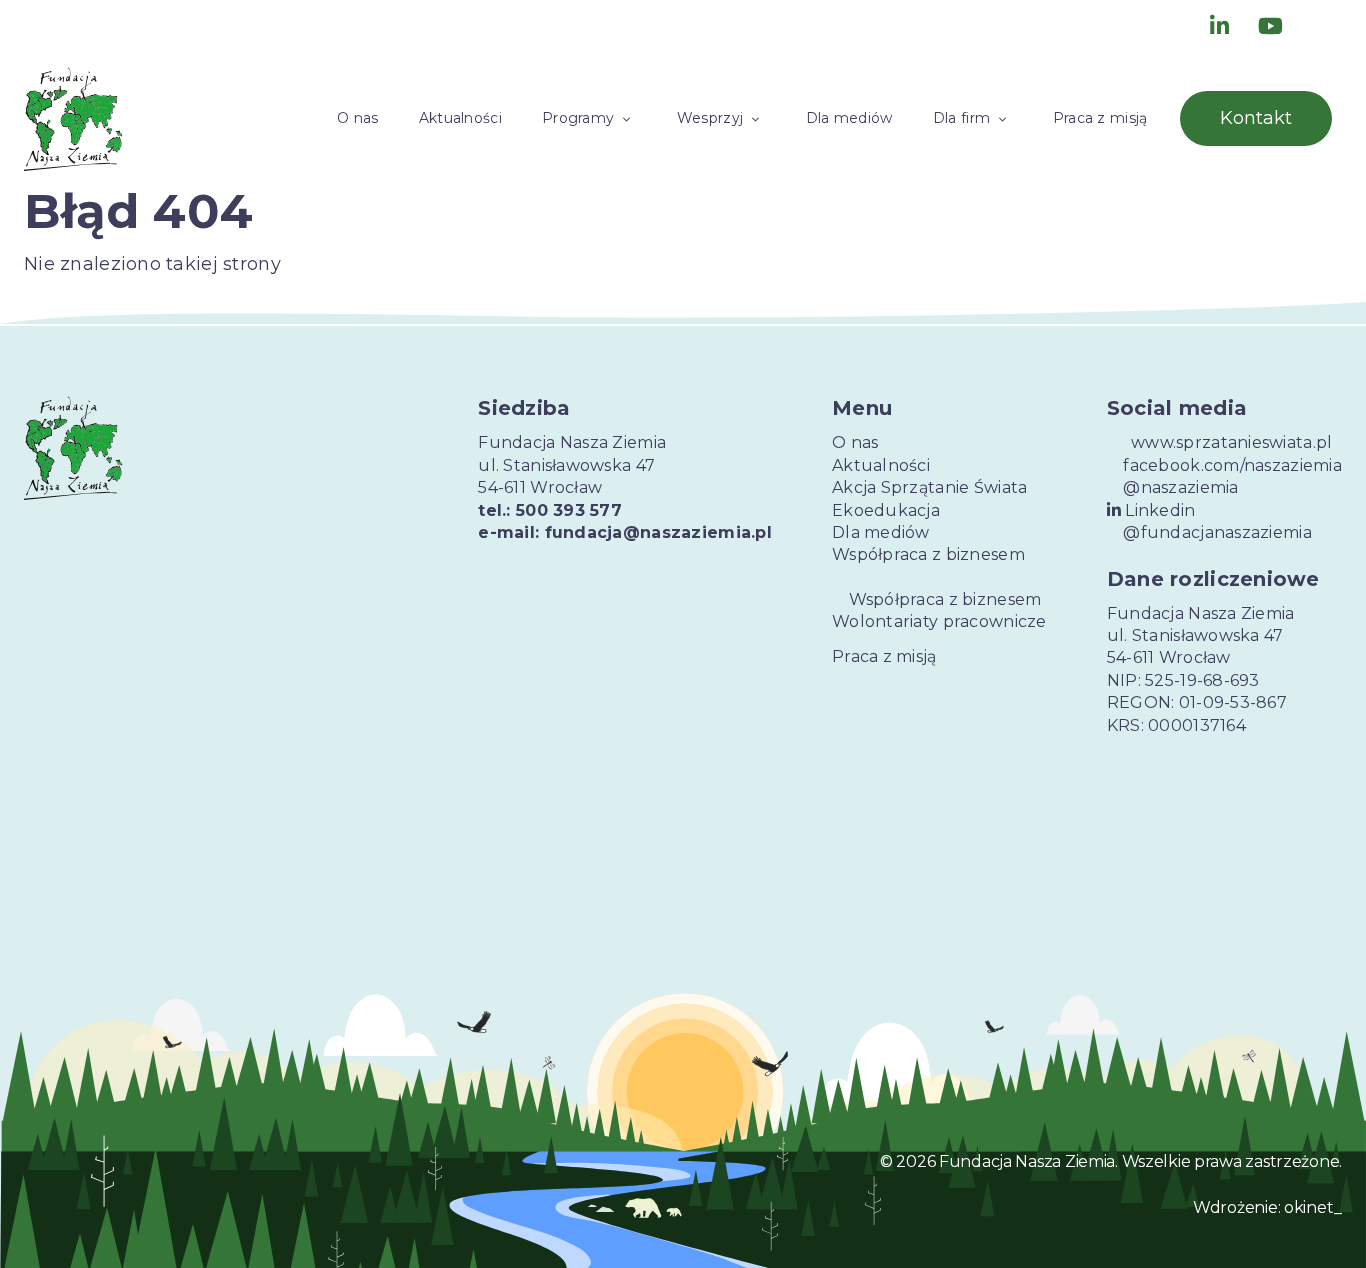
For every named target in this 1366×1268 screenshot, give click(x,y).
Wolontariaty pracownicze (939, 621)
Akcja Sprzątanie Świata (929, 487)
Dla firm (961, 118)
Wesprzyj (710, 118)
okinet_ (1313, 1207)
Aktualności (460, 118)
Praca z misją (1100, 118)
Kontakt (1256, 118)
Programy (578, 118)
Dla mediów (849, 118)
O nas (357, 118)
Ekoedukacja (886, 510)
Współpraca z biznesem (928, 554)
